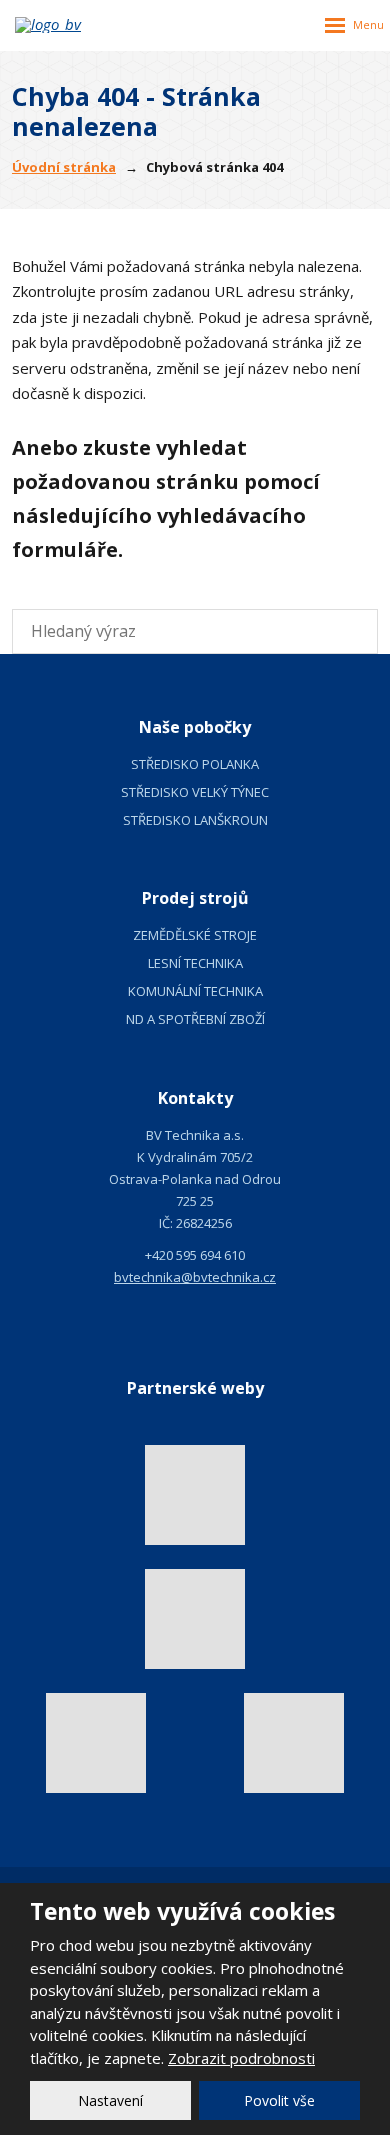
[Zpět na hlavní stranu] (75, 25)
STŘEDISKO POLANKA (195, 764)
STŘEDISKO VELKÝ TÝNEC (195, 792)
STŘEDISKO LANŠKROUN (195, 820)
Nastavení (110, 2100)
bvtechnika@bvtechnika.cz (195, 1277)
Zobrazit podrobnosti (241, 2058)
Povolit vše (279, 2100)
